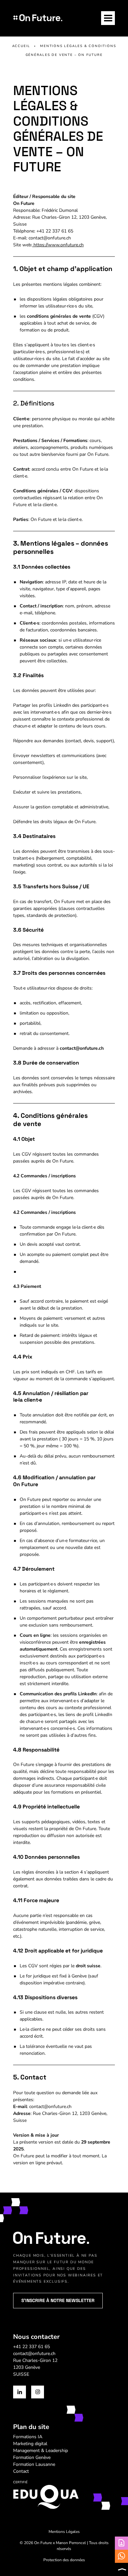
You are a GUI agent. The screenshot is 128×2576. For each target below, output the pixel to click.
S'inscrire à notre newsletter (58, 2300)
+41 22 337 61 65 (32, 2347)
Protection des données (64, 2560)
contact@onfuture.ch (34, 2354)
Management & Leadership (41, 2451)
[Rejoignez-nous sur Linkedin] (20, 2392)
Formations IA (28, 2437)
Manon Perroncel (71, 2543)
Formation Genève (32, 2457)
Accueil (21, 46)
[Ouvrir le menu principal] (108, 18)
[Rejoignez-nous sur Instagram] (38, 2392)
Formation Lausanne (34, 2464)
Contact (21, 2471)
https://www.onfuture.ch (58, 245)
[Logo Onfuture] (38, 18)
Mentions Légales (64, 2532)
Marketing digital (30, 2444)
